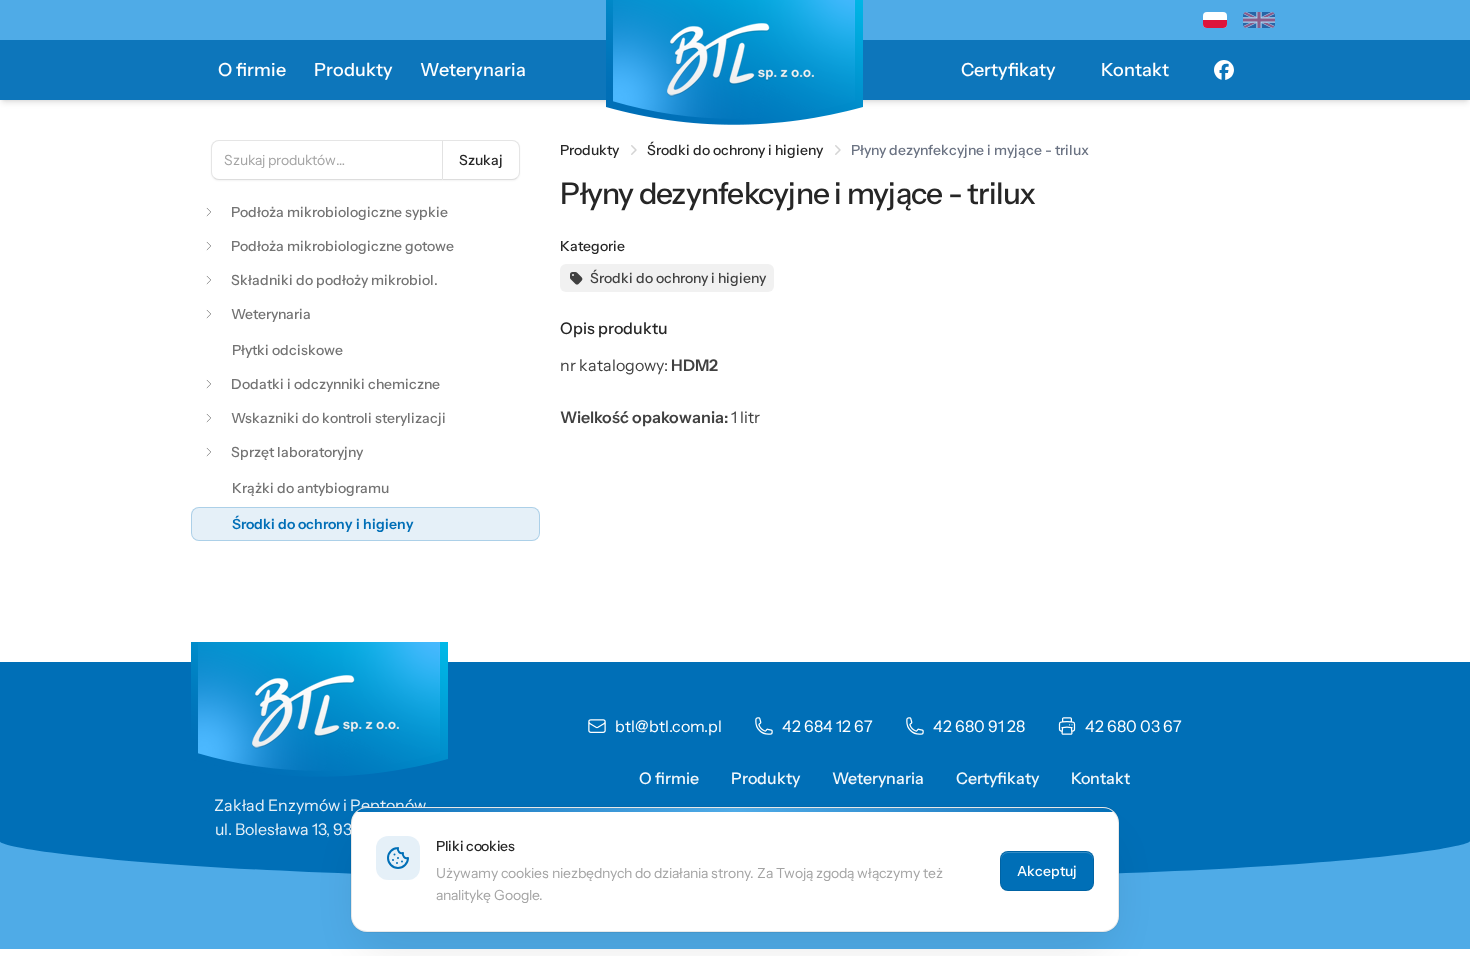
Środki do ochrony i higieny (735, 150)
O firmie (252, 70)
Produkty (353, 70)
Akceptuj (1047, 871)
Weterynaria (473, 70)
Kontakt (1135, 70)
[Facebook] (1224, 70)
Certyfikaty (1008, 70)
